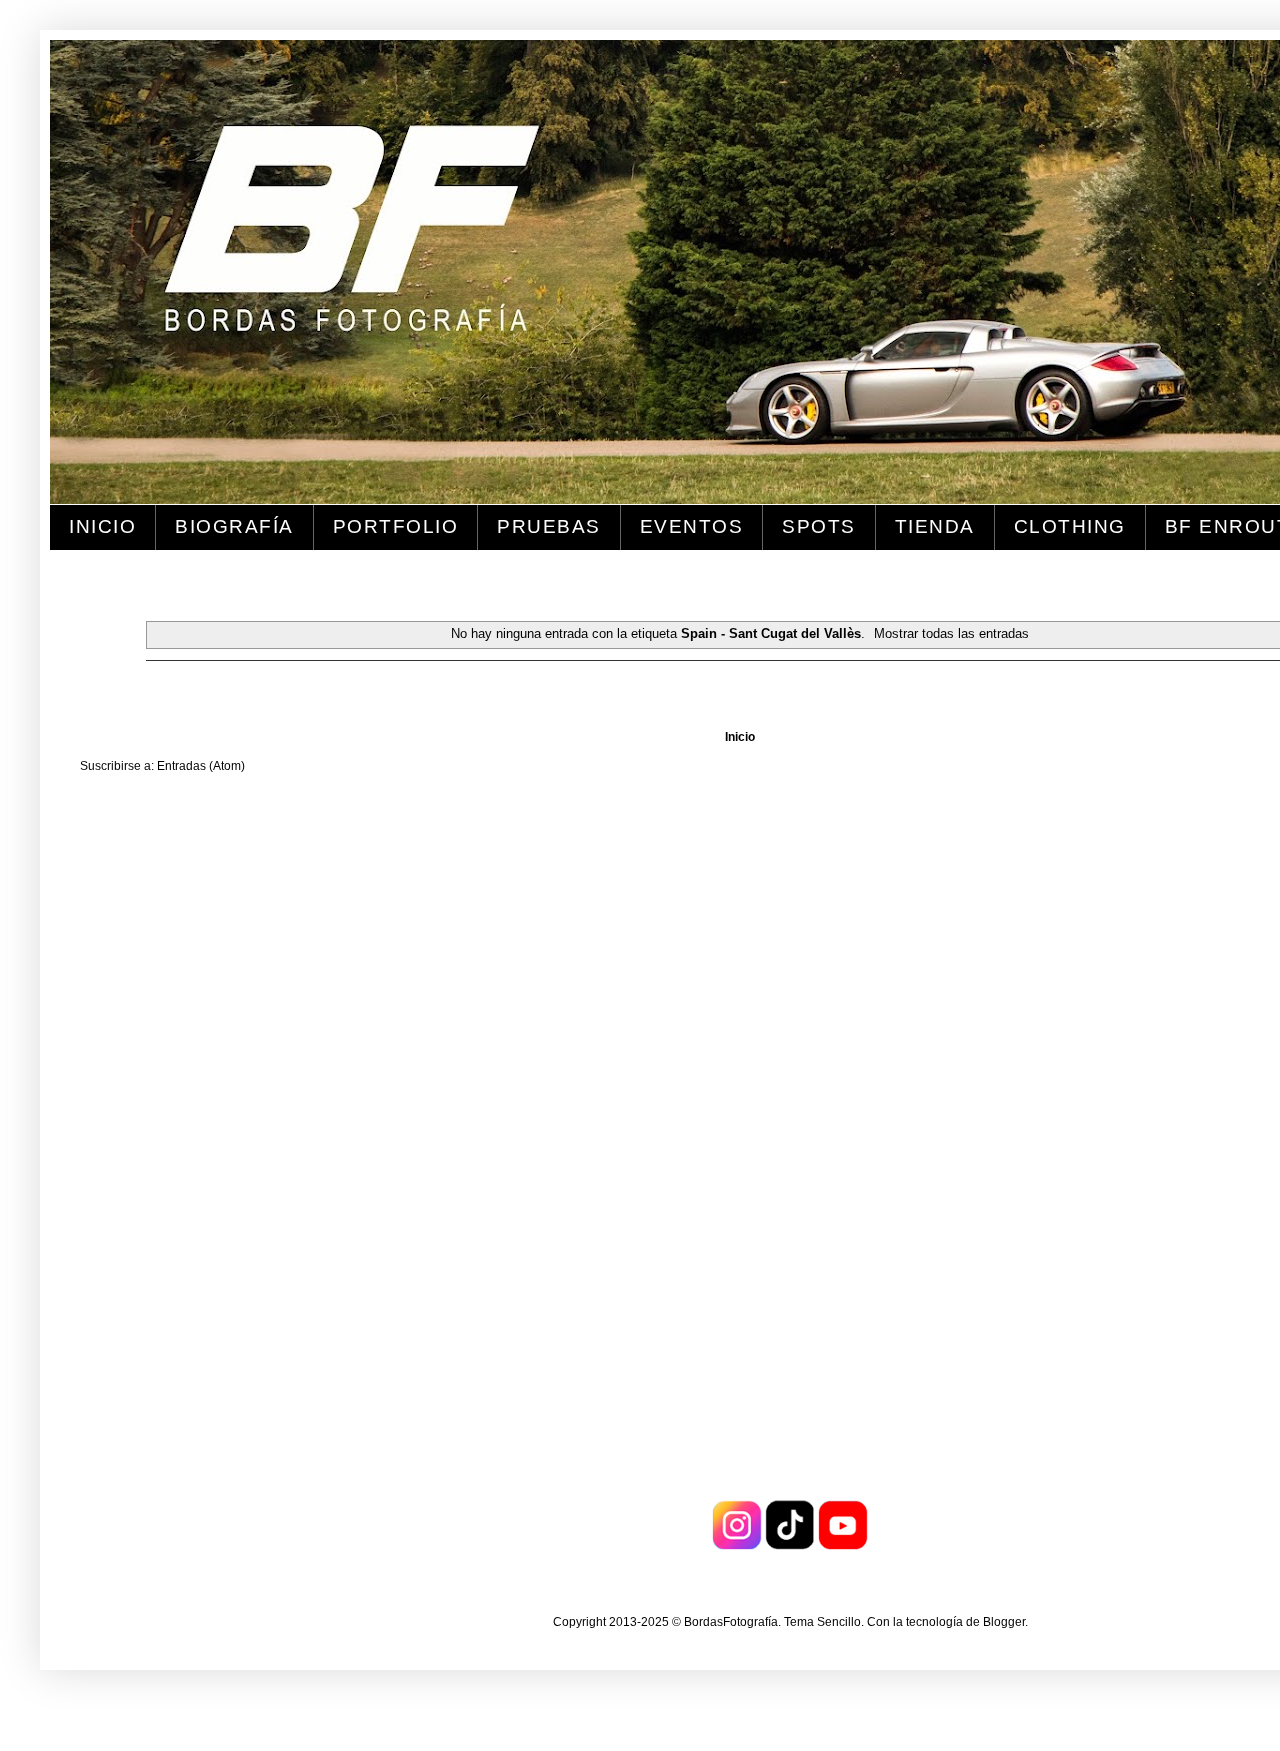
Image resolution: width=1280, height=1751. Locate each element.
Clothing (1070, 526)
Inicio (102, 526)
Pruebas (549, 526)
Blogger (1004, 1622)
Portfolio (396, 526)
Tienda (935, 526)
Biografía (234, 526)
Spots (819, 526)
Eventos (692, 526)
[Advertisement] (140, 1105)
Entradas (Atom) (201, 766)
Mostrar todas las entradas (951, 633)
